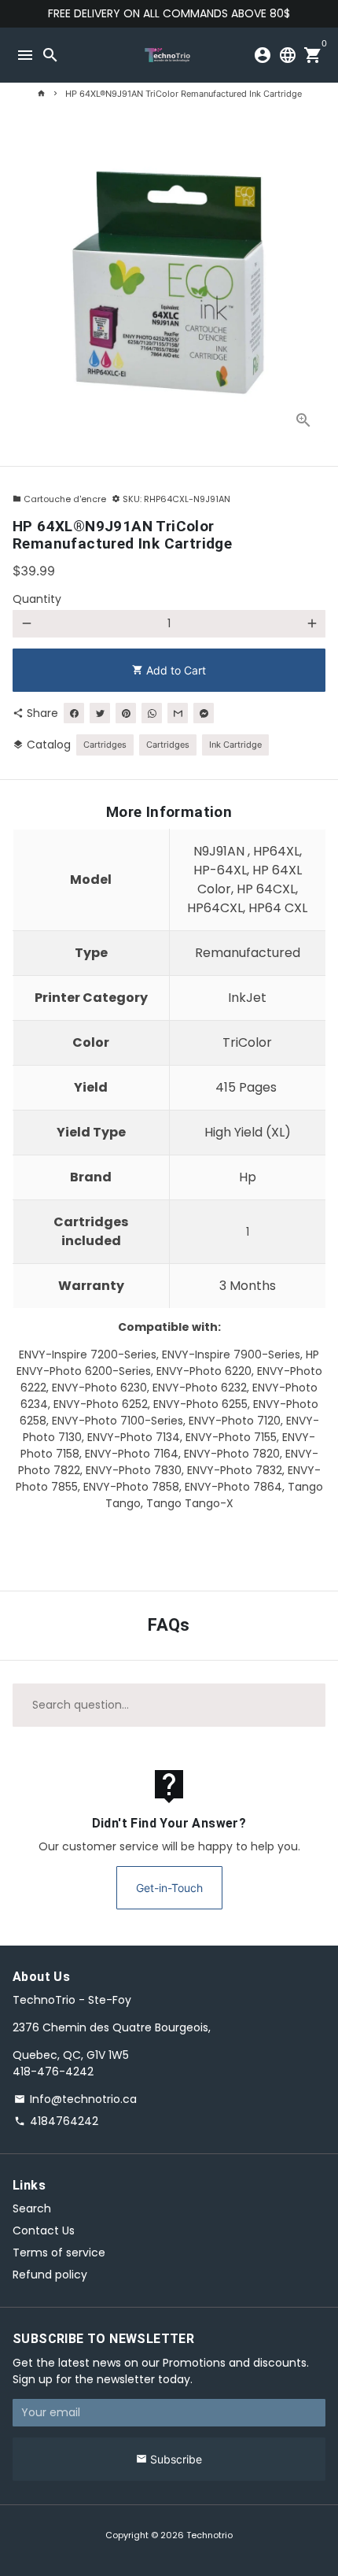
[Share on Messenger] (204, 713)
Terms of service (59, 2253)
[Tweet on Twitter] (100, 713)
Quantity (37, 599)
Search (32, 2208)
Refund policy (50, 2275)
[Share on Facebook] (74, 713)
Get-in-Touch (169, 1888)
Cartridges (105, 745)
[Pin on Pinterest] (126, 713)
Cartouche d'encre (59, 499)
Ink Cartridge (235, 745)
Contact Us (44, 2230)
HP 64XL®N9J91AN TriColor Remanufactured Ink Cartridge (184, 94)
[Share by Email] (178, 713)
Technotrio (209, 2535)
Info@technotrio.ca (75, 2099)
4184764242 (56, 2121)
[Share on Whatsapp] (152, 713)
